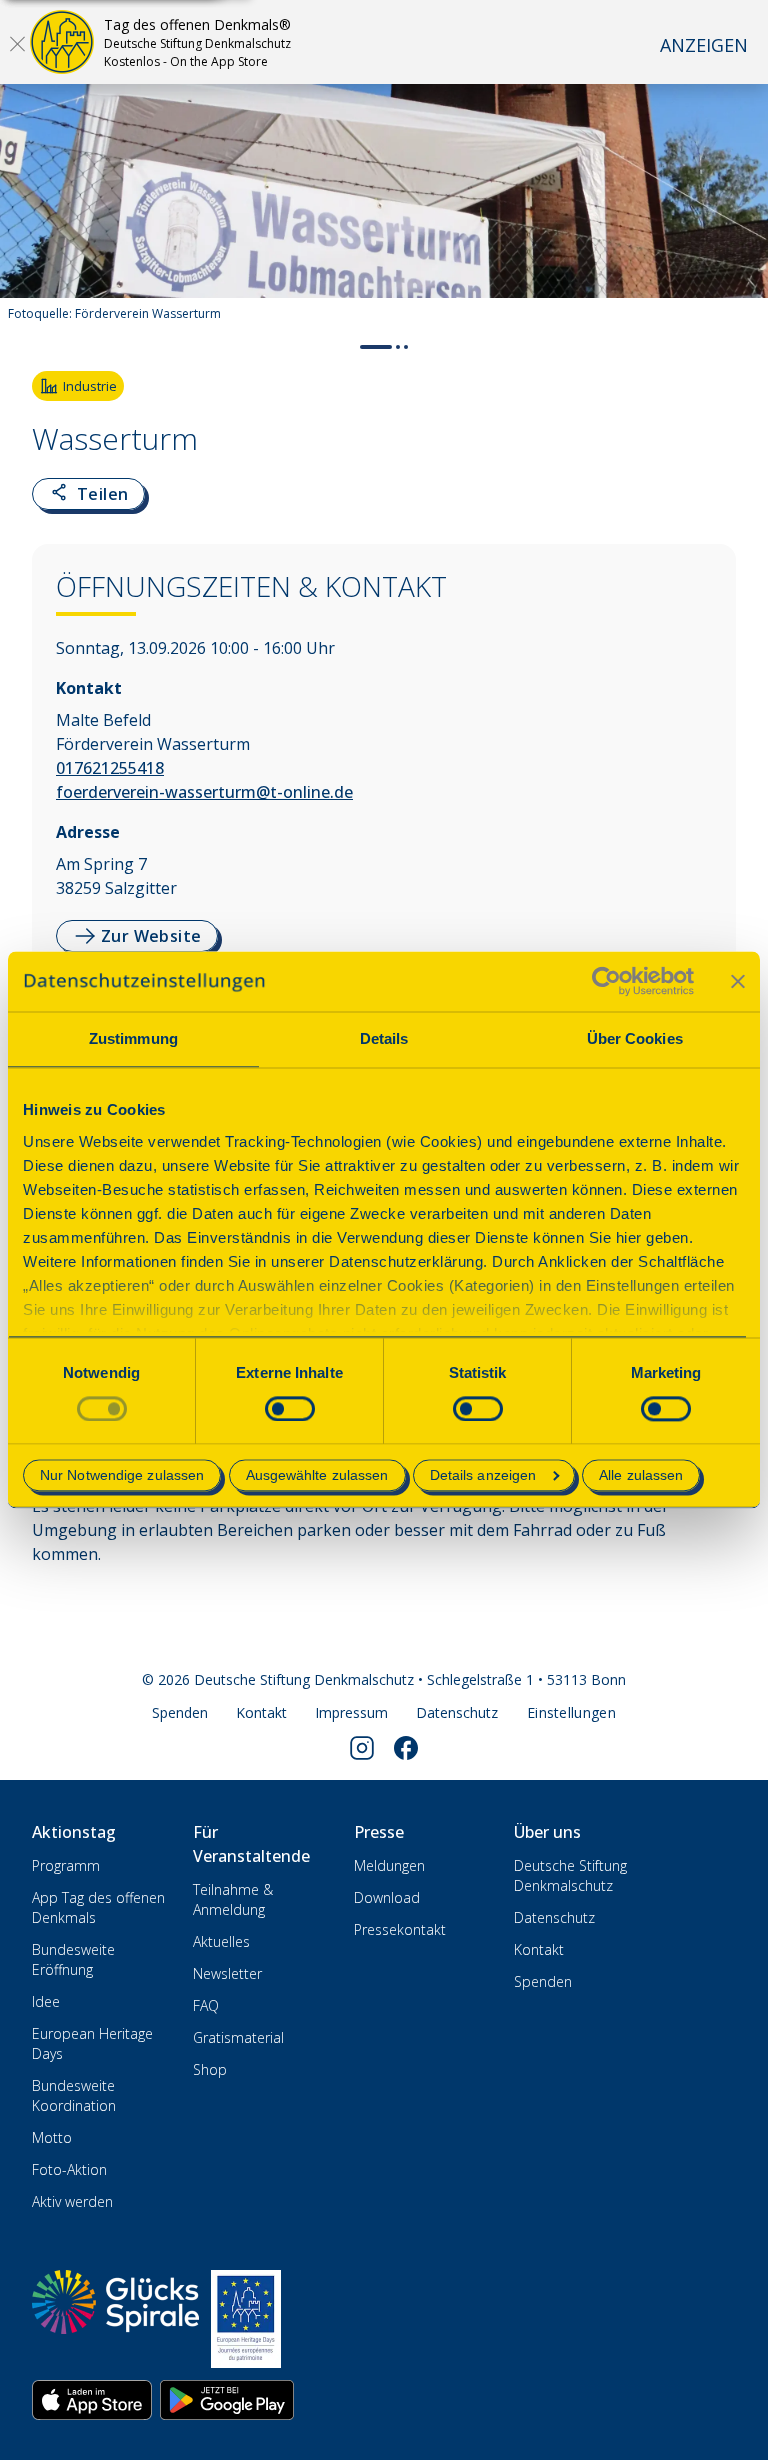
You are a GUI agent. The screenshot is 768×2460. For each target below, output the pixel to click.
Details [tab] (384, 1038)
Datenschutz (457, 1712)
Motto (52, 2137)
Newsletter (227, 1973)
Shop (210, 2069)
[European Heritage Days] (246, 2319)
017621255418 (110, 768)
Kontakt (261, 1712)
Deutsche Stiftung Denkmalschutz (570, 1875)
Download (387, 1897)
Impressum (351, 1712)
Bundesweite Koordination (74, 2095)
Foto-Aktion (69, 2169)
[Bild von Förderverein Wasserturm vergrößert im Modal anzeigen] (736, 274)
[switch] (290, 1408)
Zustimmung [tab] (133, 1038)
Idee (46, 2001)
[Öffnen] (17, 43)
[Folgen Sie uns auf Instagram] (362, 1748)
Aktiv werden (72, 2201)
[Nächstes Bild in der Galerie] (742, 216)
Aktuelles (221, 1941)
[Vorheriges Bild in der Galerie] (25, 216)
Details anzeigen (483, 1476)
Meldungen (389, 1865)
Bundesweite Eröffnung (73, 1959)
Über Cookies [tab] (635, 1038)
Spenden (180, 1712)
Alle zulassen (641, 1476)
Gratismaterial (238, 2037)
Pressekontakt (400, 1929)
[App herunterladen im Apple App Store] (92, 2400)
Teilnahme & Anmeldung (233, 1899)
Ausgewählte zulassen (317, 1476)
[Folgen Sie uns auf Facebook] (406, 1748)
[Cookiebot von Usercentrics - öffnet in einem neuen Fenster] (606, 981)
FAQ (206, 2005)
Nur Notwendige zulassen (122, 1476)
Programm (66, 1865)
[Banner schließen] (738, 981)
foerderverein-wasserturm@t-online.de (204, 792)
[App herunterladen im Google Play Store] (227, 2400)
